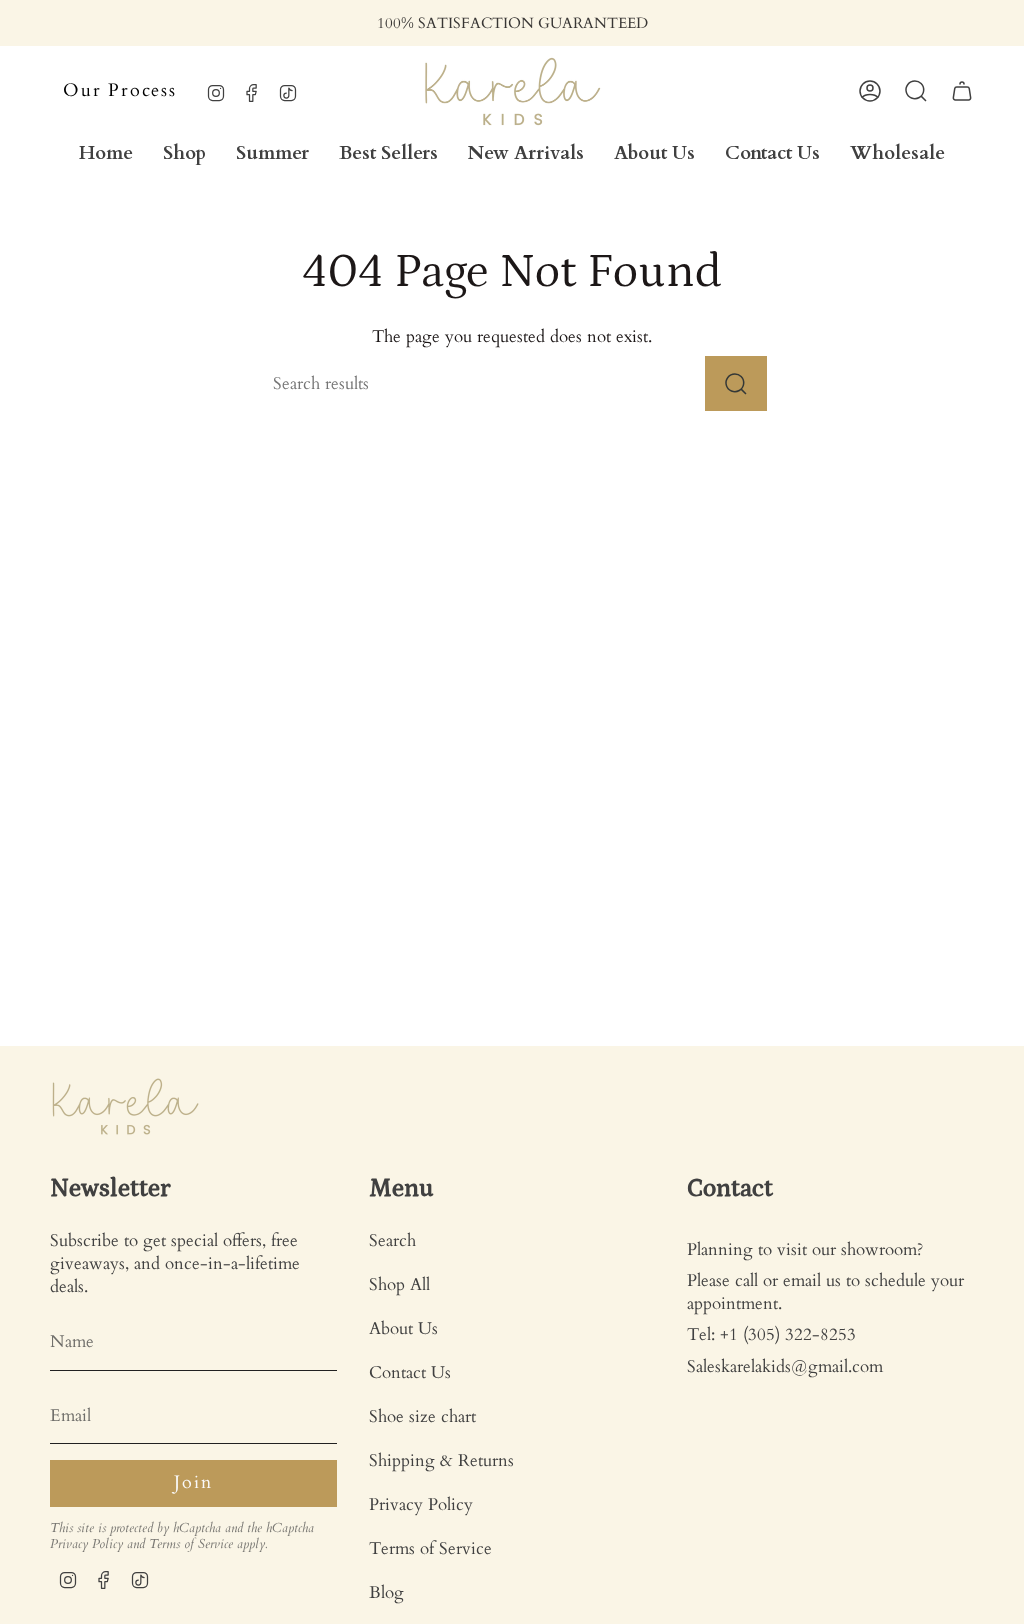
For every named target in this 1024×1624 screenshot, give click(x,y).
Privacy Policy (86, 1544)
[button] (184, 153)
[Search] (736, 383)
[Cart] (962, 91)
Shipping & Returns (441, 1460)
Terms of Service (191, 1544)
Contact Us (410, 1372)
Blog (386, 1592)
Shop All (399, 1284)
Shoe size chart (422, 1416)
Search (392, 1240)
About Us (403, 1328)
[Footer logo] (125, 1106)
